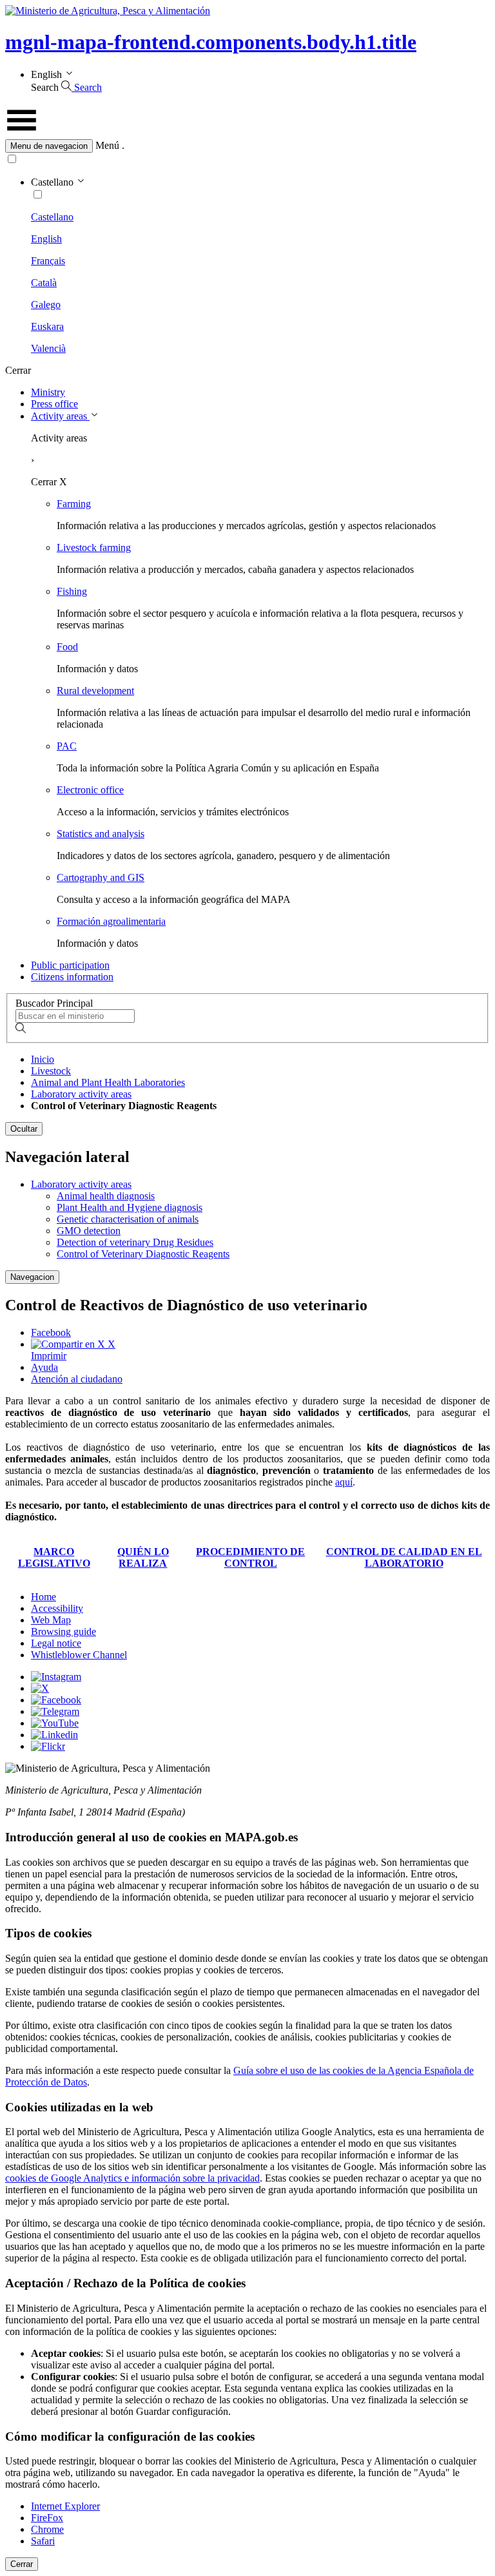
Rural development (95, 691)
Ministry (48, 392)
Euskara (47, 326)
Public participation (70, 965)
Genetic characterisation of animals (128, 1219)
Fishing (72, 591)
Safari (43, 2541)
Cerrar (22, 2564)
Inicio (43, 1059)
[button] (247, 146)
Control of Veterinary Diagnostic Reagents (143, 1254)
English (46, 239)
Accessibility (57, 1608)
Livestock (51, 1071)
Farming (74, 504)
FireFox (47, 2518)
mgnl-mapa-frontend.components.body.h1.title (211, 42)
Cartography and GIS (101, 877)
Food (67, 647)
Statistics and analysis (101, 834)
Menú (107, 145)
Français (48, 261)
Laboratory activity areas (81, 1094)
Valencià (48, 348)
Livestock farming (94, 547)
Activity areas (60, 416)
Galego (46, 305)
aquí (344, 1482)
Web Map (51, 1620)
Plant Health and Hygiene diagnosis (130, 1207)
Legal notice (56, 1643)
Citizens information (72, 977)
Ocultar (24, 1129)
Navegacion (32, 1277)
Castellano (52, 217)
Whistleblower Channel (79, 1655)
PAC (67, 746)
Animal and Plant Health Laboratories (108, 1082)
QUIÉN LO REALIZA (143, 1557)
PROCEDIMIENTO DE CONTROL (250, 1557)
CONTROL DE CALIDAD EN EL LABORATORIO (404, 1557)
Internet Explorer (65, 2506)
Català (44, 283)
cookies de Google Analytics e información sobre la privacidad (132, 2178)
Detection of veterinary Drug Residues (135, 1242)
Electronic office (90, 790)
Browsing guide (63, 1632)
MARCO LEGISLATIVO (54, 1557)
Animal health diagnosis (106, 1196)
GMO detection (89, 1231)
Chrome (47, 2529)
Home (44, 1597)
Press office (54, 404)
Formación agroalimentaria (111, 921)
